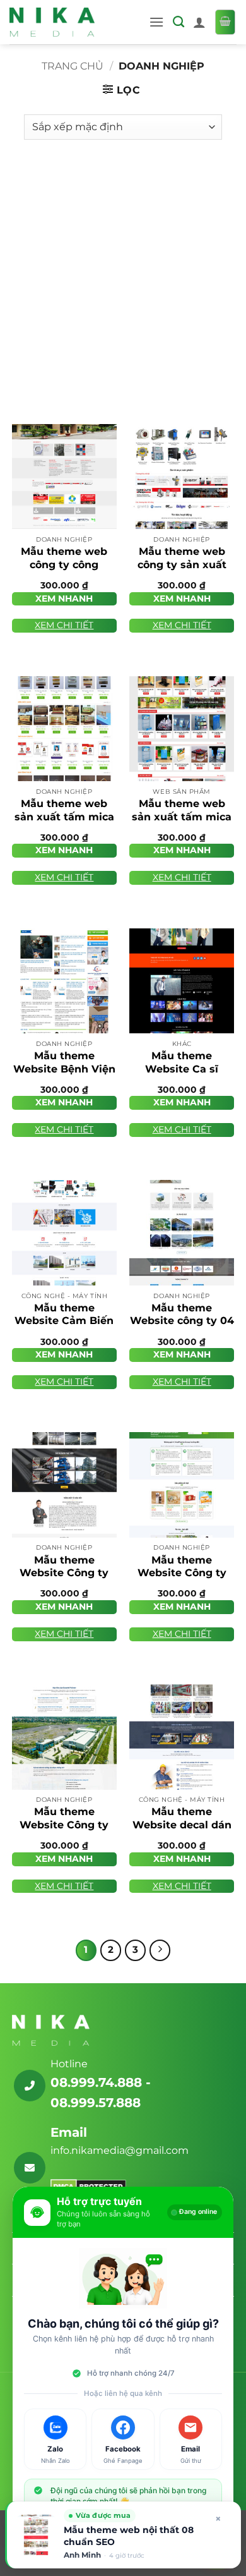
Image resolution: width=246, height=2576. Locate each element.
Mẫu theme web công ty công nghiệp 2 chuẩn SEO (64, 571)
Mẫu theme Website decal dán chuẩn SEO (182, 1825)
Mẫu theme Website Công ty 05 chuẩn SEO (64, 1573)
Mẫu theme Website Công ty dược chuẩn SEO (182, 1573)
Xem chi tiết (64, 625)
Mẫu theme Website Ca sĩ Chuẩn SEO (182, 1069)
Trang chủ (73, 66)
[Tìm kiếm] (179, 22)
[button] (156, 22)
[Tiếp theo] (160, 1950)
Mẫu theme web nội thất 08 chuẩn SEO (129, 2536)
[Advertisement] (123, 276)
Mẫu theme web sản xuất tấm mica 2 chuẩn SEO (64, 817)
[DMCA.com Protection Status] (88, 2186)
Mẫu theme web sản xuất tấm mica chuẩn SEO (182, 817)
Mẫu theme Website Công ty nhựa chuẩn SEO (64, 1825)
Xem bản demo (64, 515)
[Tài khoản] (199, 22)
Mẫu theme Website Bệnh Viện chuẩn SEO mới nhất (64, 1075)
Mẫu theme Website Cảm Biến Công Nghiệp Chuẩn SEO (64, 1327)
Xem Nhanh (64, 598)
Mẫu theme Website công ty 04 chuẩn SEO (182, 1321)
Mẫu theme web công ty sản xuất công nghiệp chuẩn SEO (182, 571)
